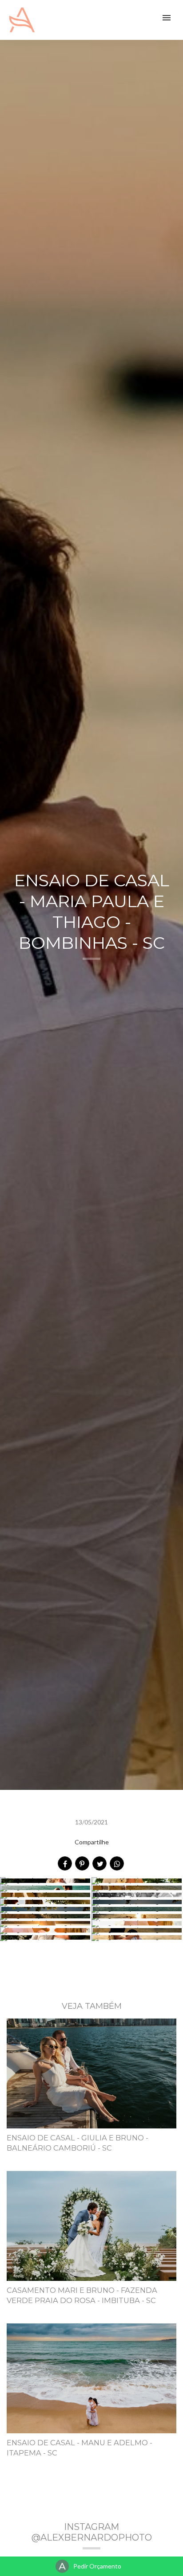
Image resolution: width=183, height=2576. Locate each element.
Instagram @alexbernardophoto (92, 2532)
